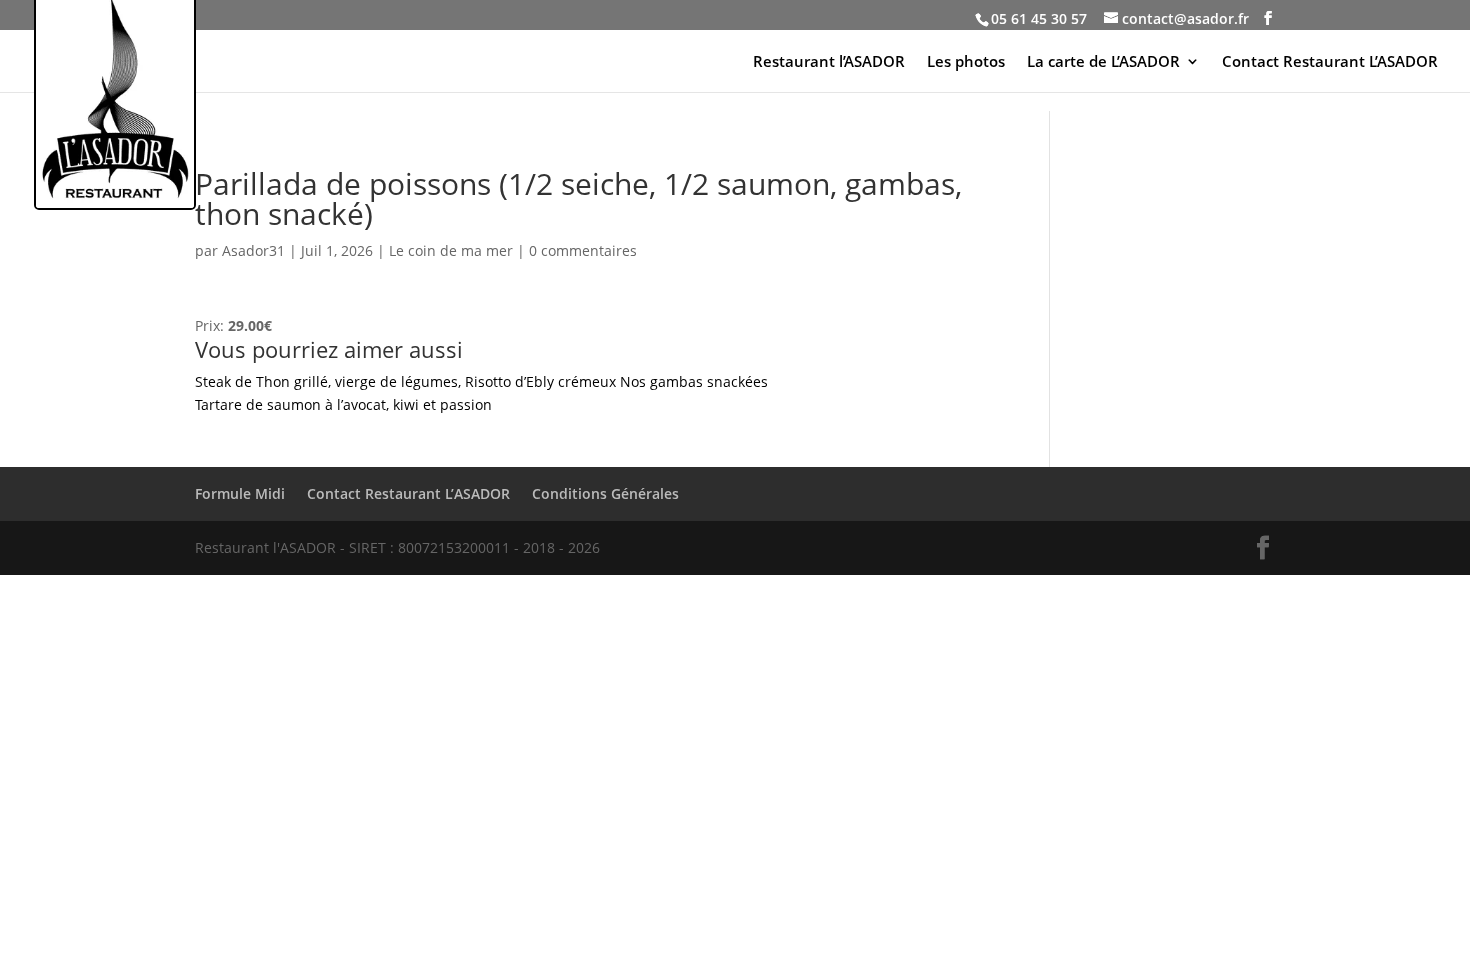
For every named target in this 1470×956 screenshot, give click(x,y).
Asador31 (253, 250)
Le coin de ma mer (451, 250)
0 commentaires (583, 250)
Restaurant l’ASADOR (829, 62)
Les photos (966, 62)
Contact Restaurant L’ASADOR (1330, 62)
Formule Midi (240, 493)
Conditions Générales (605, 493)
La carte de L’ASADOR (1103, 62)
